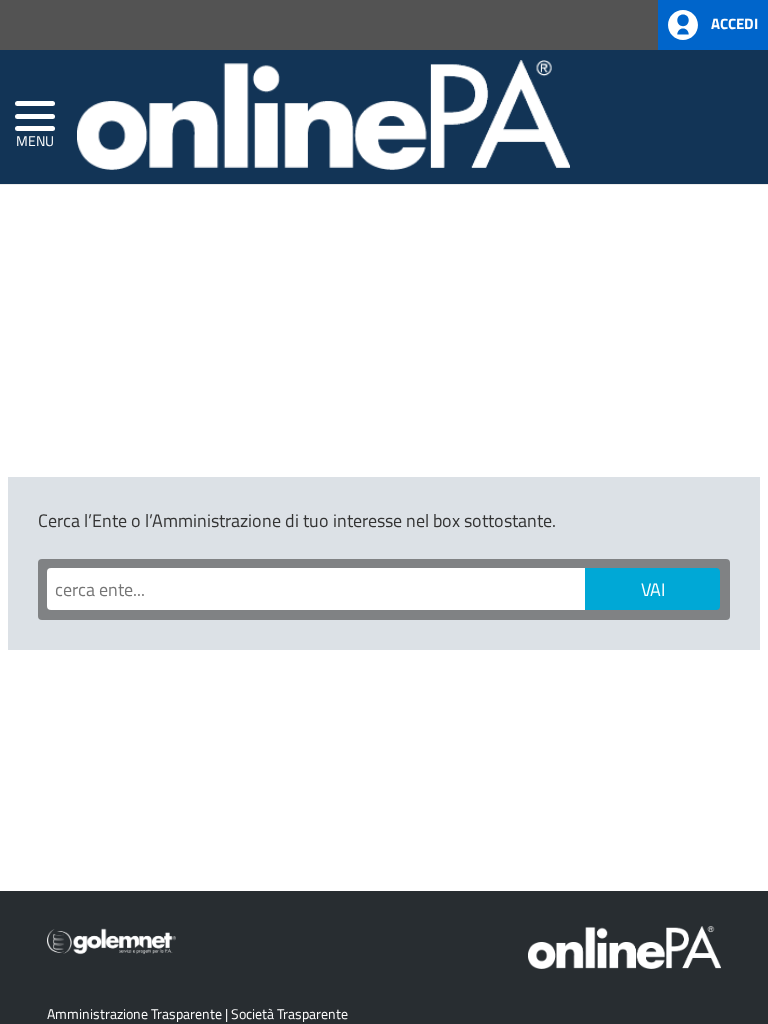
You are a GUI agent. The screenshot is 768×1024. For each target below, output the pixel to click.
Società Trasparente (289, 1013)
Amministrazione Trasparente (134, 1013)
